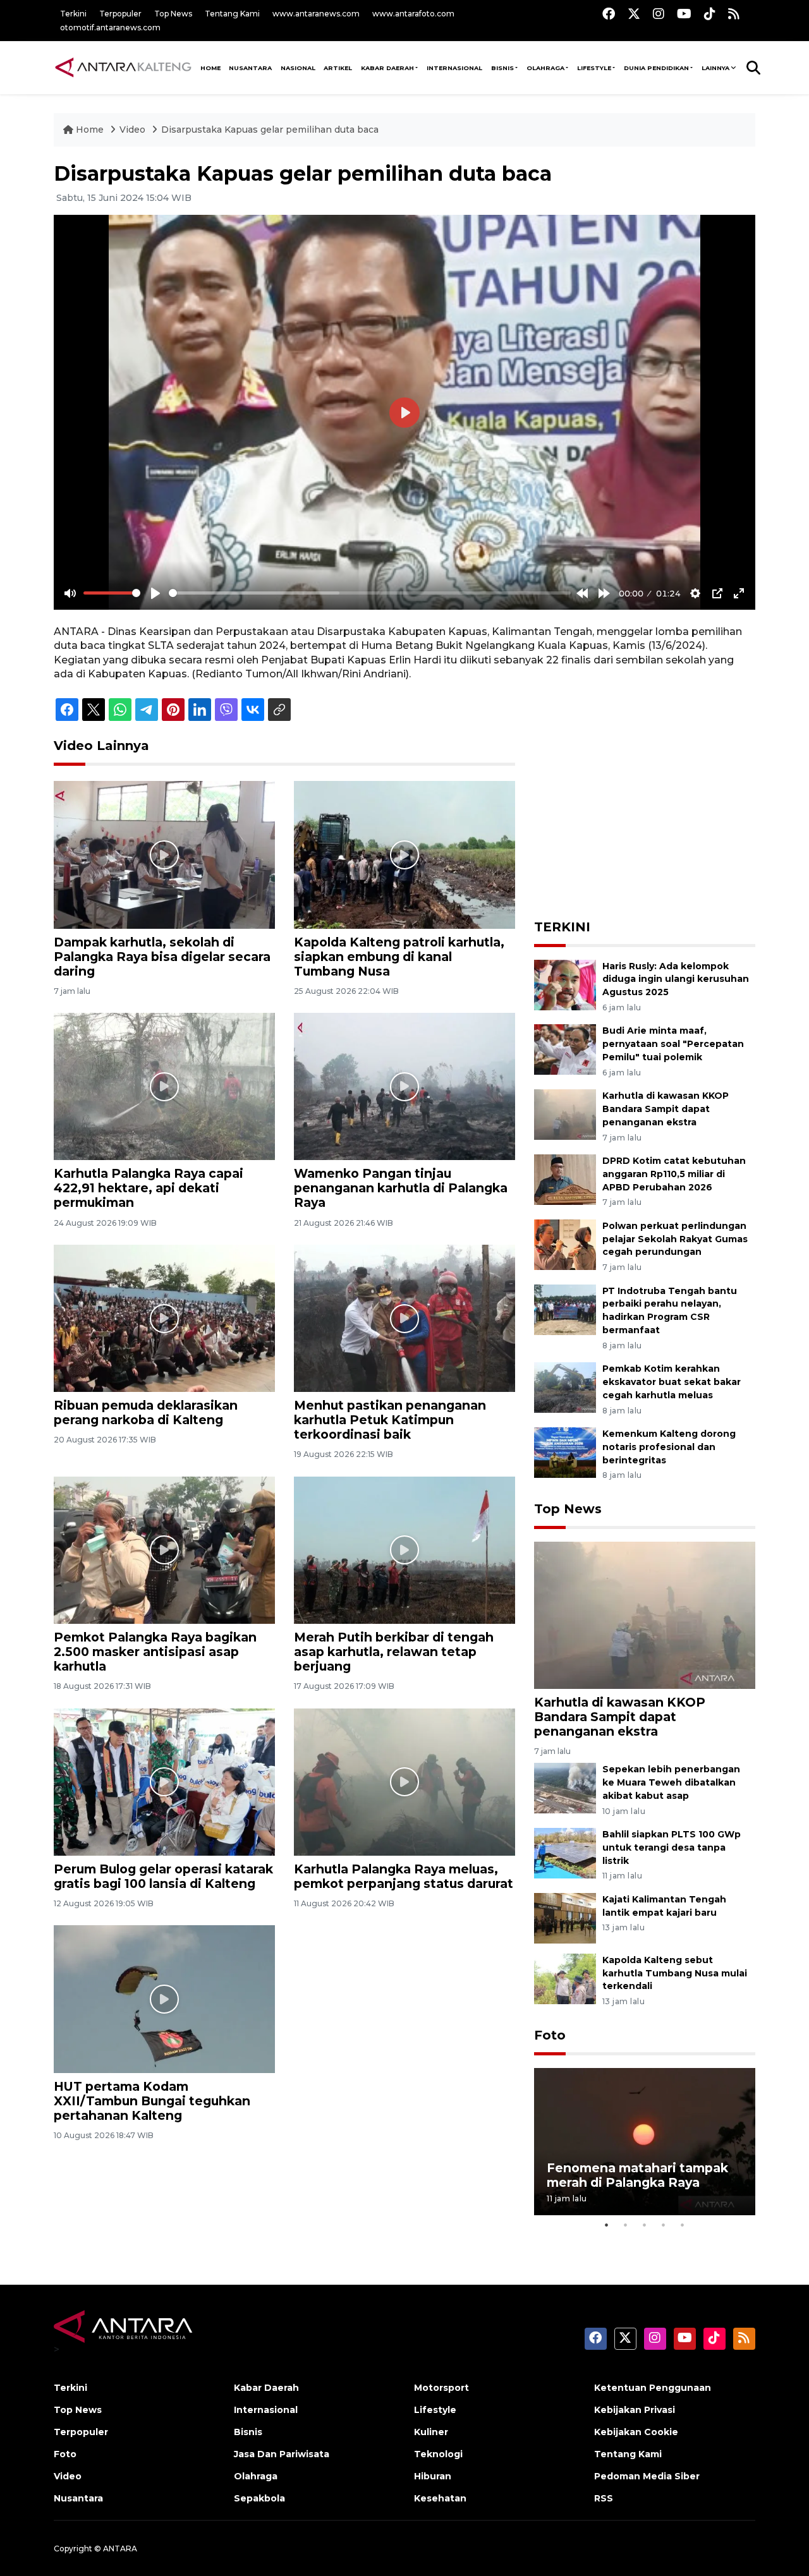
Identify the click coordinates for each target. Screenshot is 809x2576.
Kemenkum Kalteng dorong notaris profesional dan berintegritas (669, 1447)
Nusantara (78, 2498)
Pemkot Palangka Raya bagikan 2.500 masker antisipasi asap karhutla (155, 1652)
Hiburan (433, 2476)
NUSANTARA (250, 68)
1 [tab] (607, 2225)
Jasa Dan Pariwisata (282, 2454)
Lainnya (715, 68)
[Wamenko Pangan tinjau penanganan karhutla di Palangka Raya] (404, 1086)
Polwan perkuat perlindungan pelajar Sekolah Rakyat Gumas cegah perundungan (675, 1239)
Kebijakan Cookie (636, 2432)
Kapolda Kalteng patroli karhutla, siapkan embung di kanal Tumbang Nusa (399, 957)
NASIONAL (298, 68)
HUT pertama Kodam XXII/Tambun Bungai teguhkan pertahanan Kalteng (152, 2101)
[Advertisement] (645, 817)
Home (90, 130)
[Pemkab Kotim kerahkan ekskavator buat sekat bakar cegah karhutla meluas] (565, 1387)
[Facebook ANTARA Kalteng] (609, 14)
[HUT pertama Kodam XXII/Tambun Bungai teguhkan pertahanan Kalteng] (164, 1998)
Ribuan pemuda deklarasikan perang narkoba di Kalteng (146, 1412)
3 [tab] (645, 2225)
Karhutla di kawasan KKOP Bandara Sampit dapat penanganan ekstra (666, 1109)
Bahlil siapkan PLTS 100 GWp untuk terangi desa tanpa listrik (672, 1847)
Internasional (454, 68)
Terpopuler (120, 14)
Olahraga (545, 68)
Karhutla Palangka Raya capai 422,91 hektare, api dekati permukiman (149, 1188)
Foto (550, 2035)
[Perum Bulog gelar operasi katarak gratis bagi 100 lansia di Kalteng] (164, 1781)
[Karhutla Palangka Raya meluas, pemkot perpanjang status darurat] (404, 1781)
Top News (173, 14)
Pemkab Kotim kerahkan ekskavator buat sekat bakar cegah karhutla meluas (672, 1382)
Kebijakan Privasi (635, 2410)
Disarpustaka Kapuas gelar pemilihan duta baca (270, 130)
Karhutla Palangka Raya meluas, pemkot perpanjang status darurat (404, 1876)
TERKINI (562, 927)
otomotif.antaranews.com (110, 27)
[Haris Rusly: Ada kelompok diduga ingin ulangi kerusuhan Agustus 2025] (565, 984)
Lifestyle (594, 68)
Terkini (73, 14)
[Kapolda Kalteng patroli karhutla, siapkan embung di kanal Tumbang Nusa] (404, 854)
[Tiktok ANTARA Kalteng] (710, 14)
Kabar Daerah (387, 68)
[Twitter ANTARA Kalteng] (634, 14)
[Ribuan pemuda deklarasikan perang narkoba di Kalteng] (164, 1318)
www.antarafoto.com (413, 14)
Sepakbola (259, 2498)
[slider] (112, 593)
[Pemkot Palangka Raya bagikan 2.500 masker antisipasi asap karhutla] (164, 1550)
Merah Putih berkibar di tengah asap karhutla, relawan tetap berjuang (394, 1652)
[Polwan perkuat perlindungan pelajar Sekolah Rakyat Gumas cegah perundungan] (565, 1244)
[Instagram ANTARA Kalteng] (659, 14)
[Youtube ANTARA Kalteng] (684, 14)
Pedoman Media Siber (647, 2476)
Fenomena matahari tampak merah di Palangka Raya (637, 2175)
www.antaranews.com (316, 14)
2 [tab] (626, 2225)
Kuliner (431, 2432)
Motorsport (441, 2388)
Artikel (338, 68)
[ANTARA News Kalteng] (123, 67)
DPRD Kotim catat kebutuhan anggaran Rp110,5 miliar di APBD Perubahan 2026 (674, 1174)
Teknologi (438, 2454)
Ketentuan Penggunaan (653, 2388)
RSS (604, 2498)
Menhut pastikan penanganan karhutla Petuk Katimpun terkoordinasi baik (390, 1420)
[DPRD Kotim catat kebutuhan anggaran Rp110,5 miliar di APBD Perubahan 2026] (565, 1179)
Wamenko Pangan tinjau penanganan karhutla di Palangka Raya (401, 1188)
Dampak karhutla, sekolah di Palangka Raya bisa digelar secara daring (162, 957)
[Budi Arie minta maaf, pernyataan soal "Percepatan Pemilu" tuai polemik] (565, 1049)
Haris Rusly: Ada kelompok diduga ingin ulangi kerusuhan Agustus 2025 (676, 979)
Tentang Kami (232, 14)
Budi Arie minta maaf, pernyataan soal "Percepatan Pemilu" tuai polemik (673, 1044)
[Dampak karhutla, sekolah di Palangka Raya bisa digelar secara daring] (164, 854)
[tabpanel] (645, 2142)
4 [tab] (664, 2225)
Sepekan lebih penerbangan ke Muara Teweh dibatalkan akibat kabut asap (671, 1782)
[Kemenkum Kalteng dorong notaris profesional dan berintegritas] (565, 1452)
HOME (210, 68)
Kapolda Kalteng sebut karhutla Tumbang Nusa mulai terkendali (675, 1973)
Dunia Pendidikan (656, 68)
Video (132, 130)
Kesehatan (440, 2498)
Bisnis (502, 68)
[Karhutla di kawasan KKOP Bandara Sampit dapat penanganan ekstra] (565, 1114)
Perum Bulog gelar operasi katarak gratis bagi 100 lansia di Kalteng (163, 1876)
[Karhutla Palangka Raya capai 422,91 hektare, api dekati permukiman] (164, 1086)
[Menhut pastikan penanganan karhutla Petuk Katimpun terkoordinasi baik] (404, 1318)
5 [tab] (683, 2225)
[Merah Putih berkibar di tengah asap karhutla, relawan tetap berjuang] (404, 1550)
